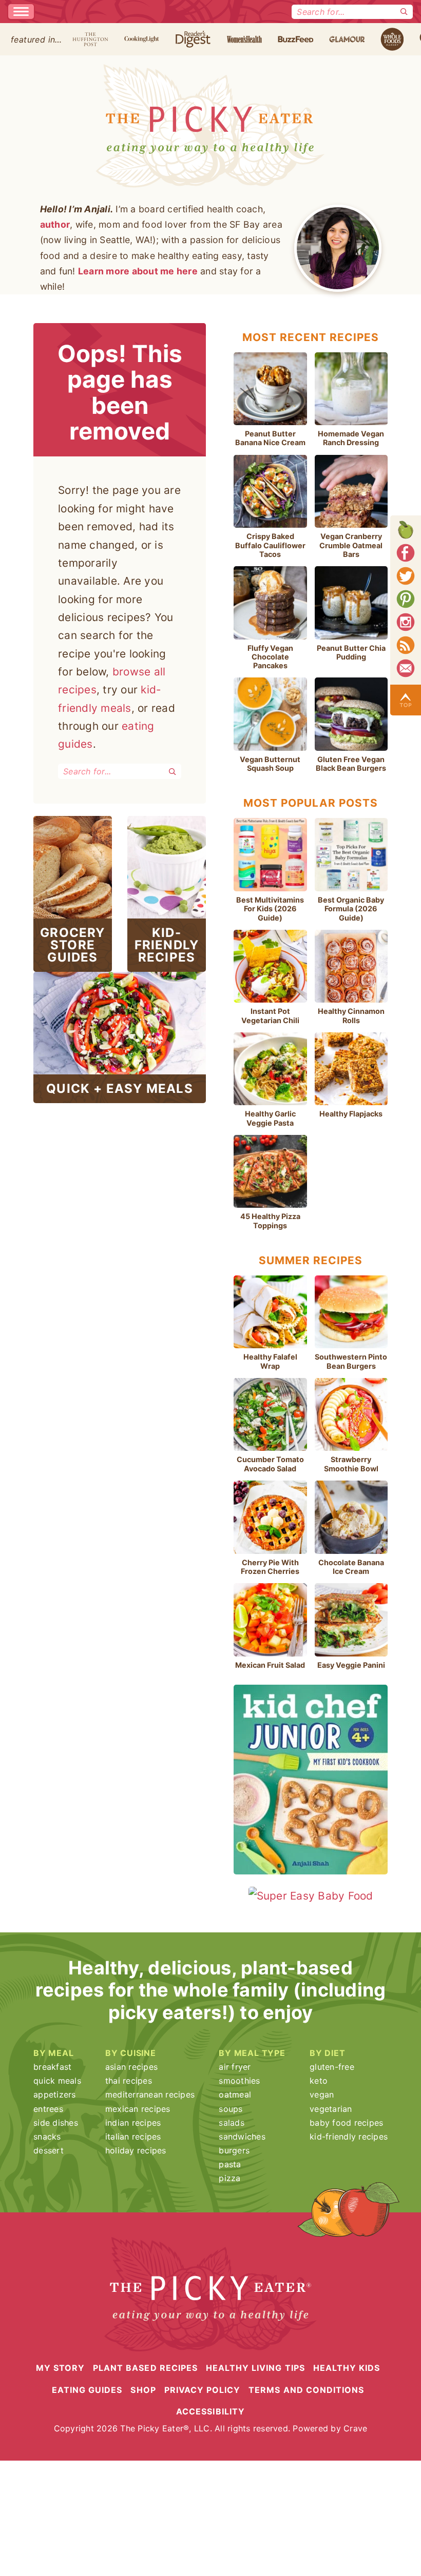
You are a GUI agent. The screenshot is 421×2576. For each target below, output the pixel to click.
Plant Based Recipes (145, 2368)
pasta (230, 2164)
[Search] (404, 12)
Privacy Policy (203, 2389)
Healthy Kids (347, 2368)
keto (319, 2081)
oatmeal (235, 2094)
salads (232, 2123)
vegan (322, 2094)
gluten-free (332, 2067)
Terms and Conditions (306, 2389)
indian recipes (133, 2123)
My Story (60, 2368)
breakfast (52, 2067)
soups (231, 2109)
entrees (48, 2109)
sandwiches (242, 2136)
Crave (355, 2428)
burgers (234, 2150)
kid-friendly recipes (349, 2136)
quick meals (57, 2081)
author (55, 224)
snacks (47, 2136)
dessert (49, 2150)
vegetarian (331, 2109)
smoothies (239, 2081)
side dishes (56, 2123)
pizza (229, 2178)
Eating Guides (87, 2389)
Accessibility (210, 2411)
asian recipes (131, 2067)
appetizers (55, 2094)
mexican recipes (138, 2109)
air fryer (235, 2067)
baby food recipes (346, 2123)
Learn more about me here (138, 271)
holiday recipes (136, 2150)
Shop (143, 2389)
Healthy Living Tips (255, 2368)
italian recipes (133, 2136)
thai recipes (129, 2081)
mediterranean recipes (150, 2094)
